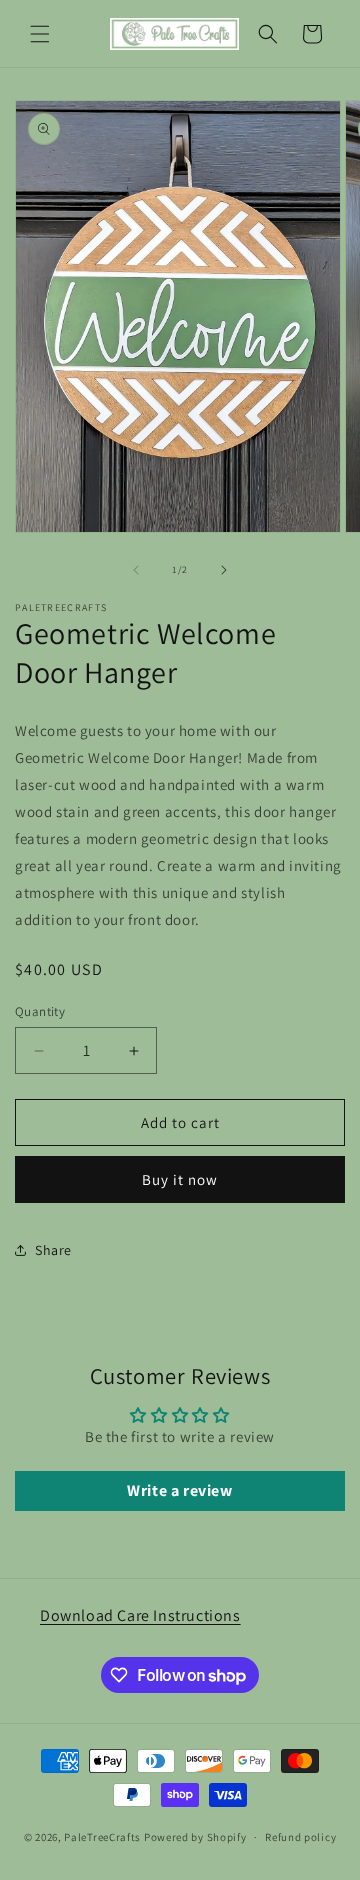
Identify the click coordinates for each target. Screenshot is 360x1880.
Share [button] (53, 1250)
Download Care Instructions (140, 1615)
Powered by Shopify (195, 1837)
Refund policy (300, 1837)
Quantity (40, 1011)
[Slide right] (224, 570)
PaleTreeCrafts (102, 1837)
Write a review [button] (179, 1490)
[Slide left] (136, 570)
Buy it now (180, 1179)
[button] (40, 34)
